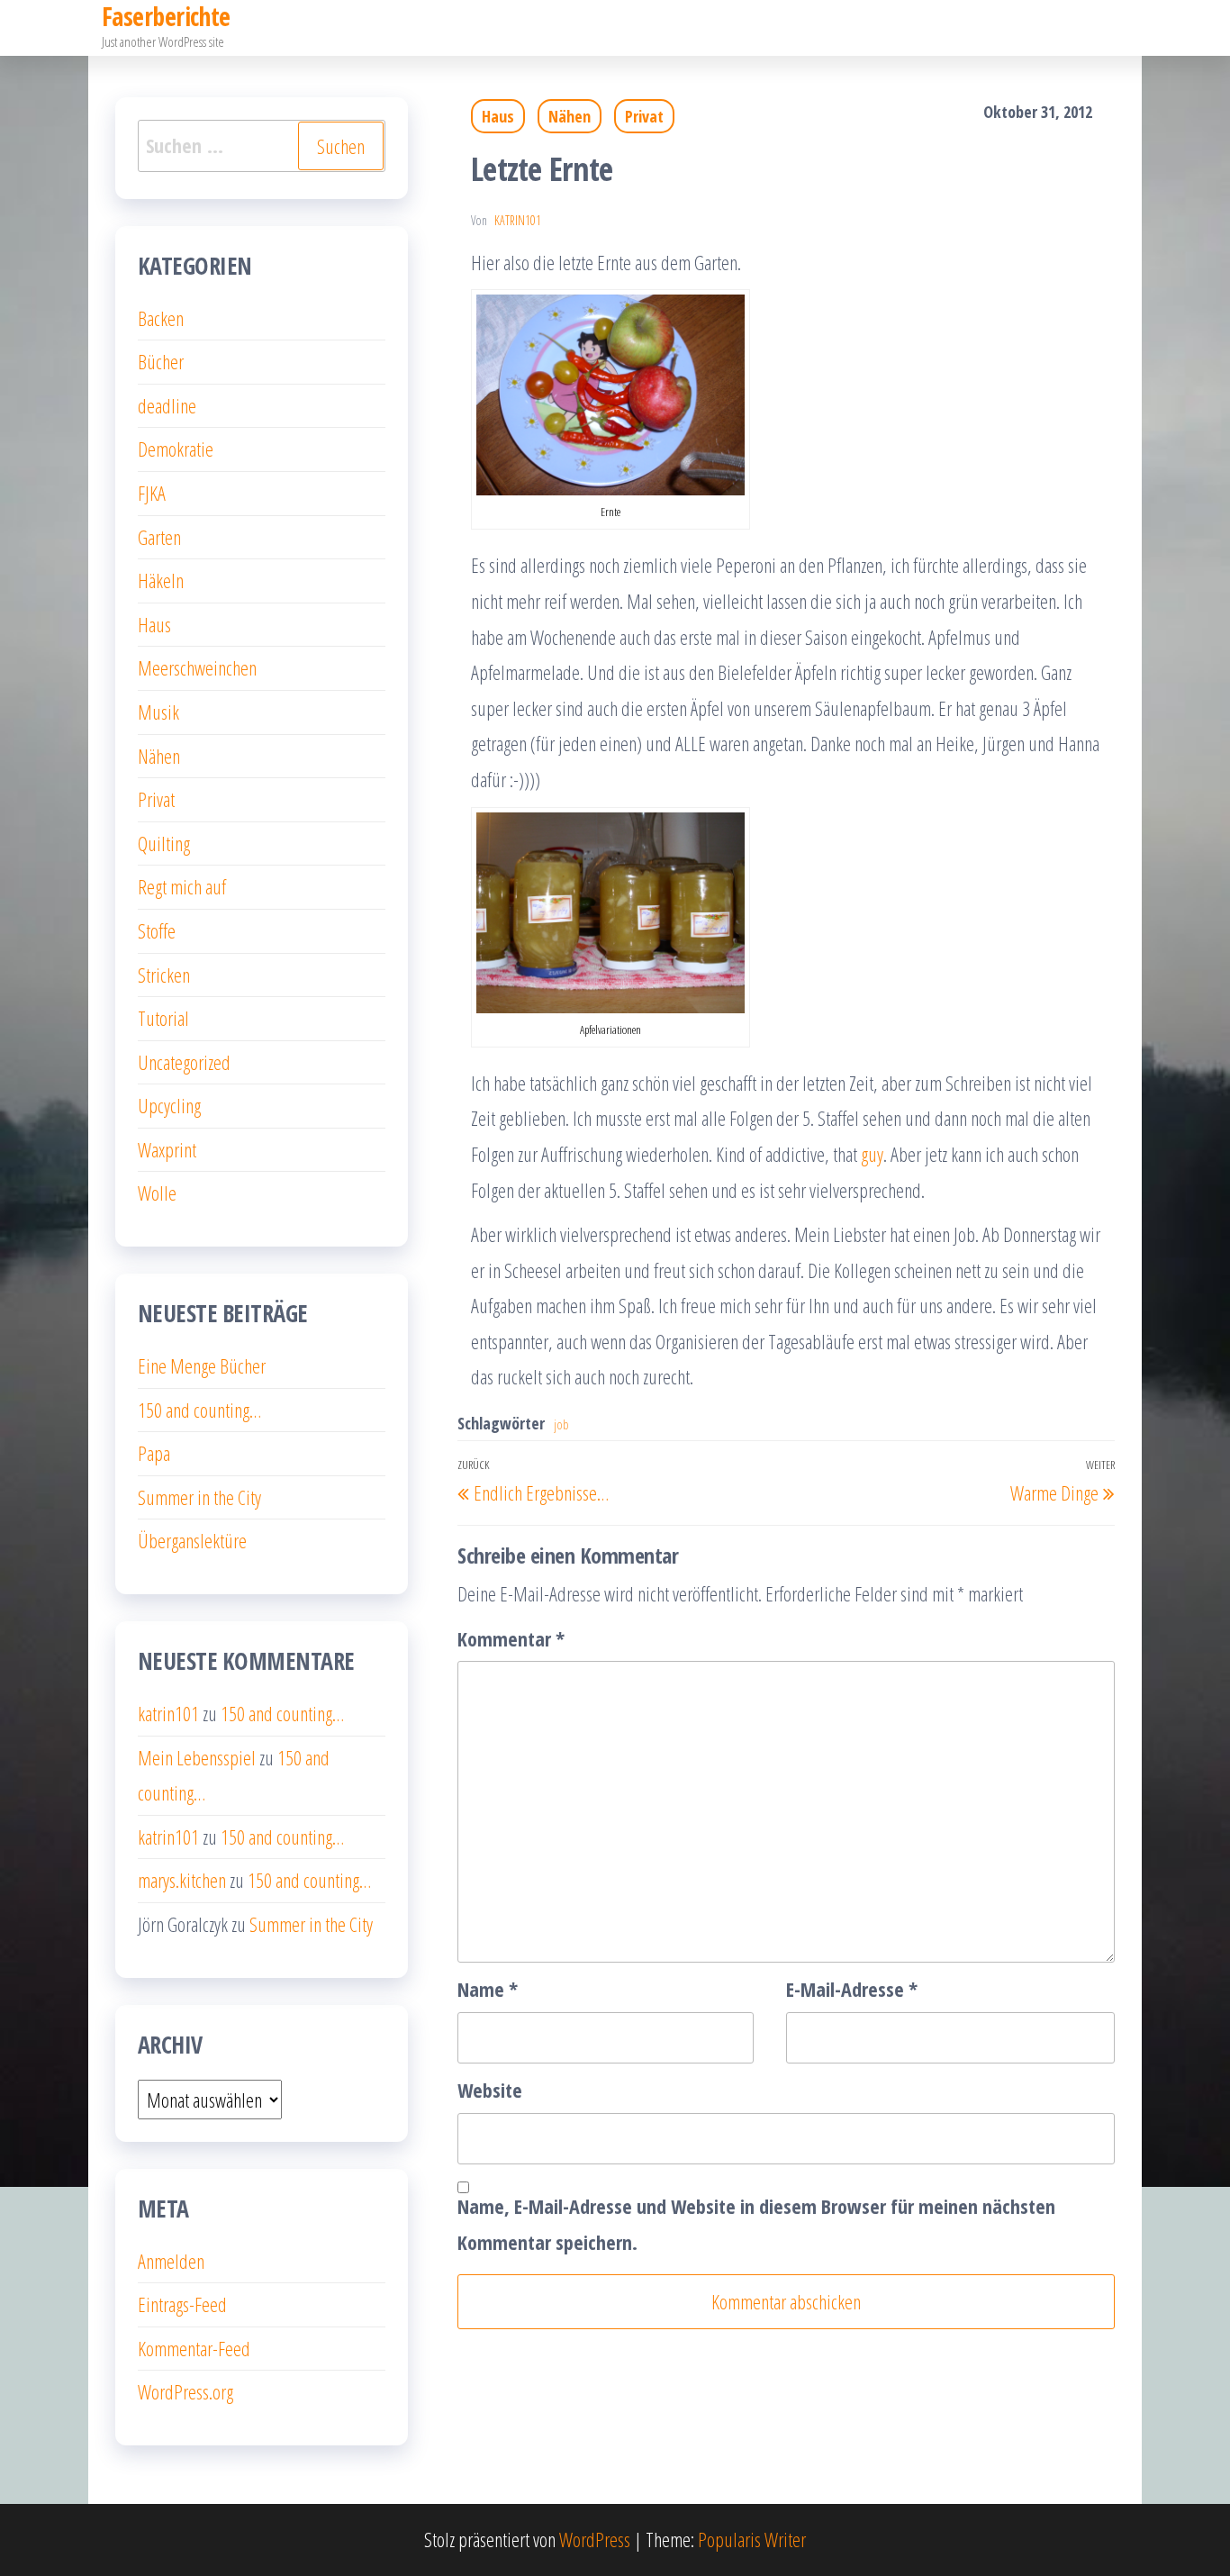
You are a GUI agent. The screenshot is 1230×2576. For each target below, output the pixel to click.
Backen (161, 318)
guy (872, 1154)
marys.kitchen (182, 1880)
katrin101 (518, 220)
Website (490, 2090)
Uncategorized (184, 1062)
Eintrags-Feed (182, 2304)
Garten (159, 537)
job (561, 1424)
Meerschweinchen (197, 667)
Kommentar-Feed (194, 2348)
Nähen (570, 116)
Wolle (157, 1193)
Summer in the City (199, 1497)
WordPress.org (185, 2391)
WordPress (595, 2539)
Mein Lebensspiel (197, 1757)
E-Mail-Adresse (852, 1989)
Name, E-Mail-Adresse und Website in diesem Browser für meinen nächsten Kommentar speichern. (756, 2224)
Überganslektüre (192, 1540)
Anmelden (171, 2261)
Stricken (164, 975)
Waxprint (167, 1149)
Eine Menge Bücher (202, 1365)
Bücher (161, 361)
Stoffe (157, 930)
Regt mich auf (182, 886)
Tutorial (163, 1018)
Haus (498, 116)
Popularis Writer (752, 2539)
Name (488, 1989)
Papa (154, 1453)
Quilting (164, 843)
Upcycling (169, 1105)
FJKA (152, 493)
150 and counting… (199, 1410)
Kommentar (511, 1638)
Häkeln (161, 580)
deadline (167, 405)
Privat (644, 116)
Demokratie (176, 449)
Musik (158, 712)
